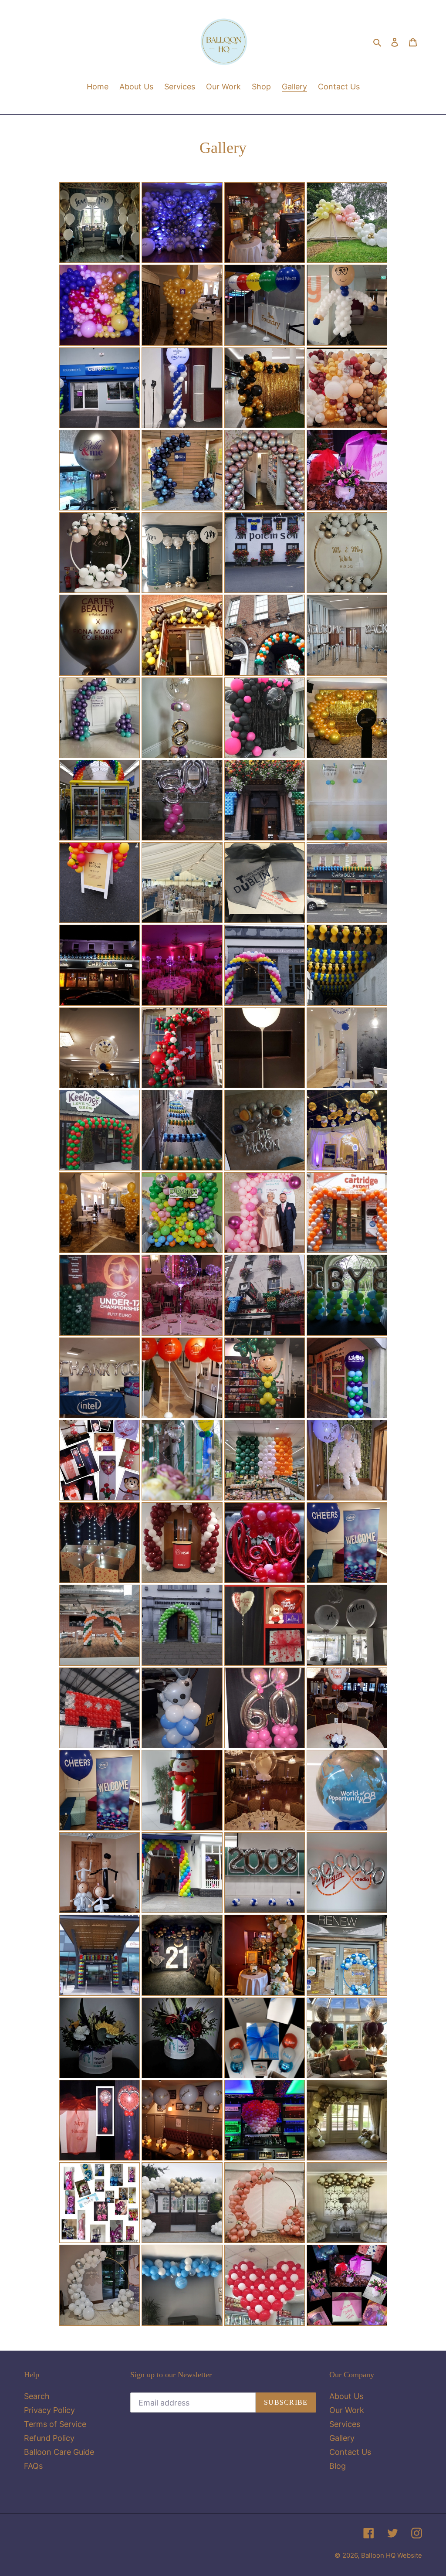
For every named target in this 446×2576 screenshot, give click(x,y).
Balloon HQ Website (392, 2555)
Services (345, 2424)
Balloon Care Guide (59, 2452)
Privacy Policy (49, 2410)
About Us (346, 2396)
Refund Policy (49, 2438)
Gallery (342, 2438)
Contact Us (350, 2452)
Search (37, 2396)
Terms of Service (55, 2424)
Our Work (347, 2410)
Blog (338, 2466)
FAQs (33, 2466)
